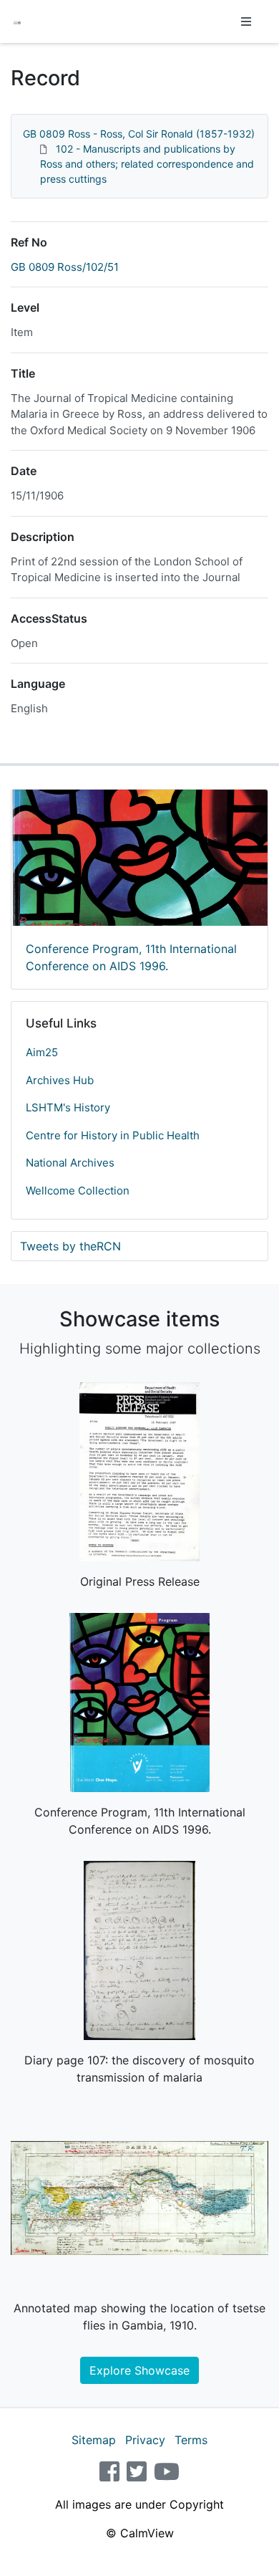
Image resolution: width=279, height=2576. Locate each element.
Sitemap (94, 2440)
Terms (191, 2440)
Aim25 (42, 1052)
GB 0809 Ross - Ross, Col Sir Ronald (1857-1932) (139, 134)
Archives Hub (60, 1080)
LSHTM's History (68, 1107)
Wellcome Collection (78, 1191)
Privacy (145, 2440)
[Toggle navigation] (246, 21)
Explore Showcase (139, 2370)
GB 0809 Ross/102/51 (65, 267)
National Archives (70, 1163)
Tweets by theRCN (70, 1246)
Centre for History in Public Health (113, 1135)
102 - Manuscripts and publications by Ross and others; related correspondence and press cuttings (147, 164)
